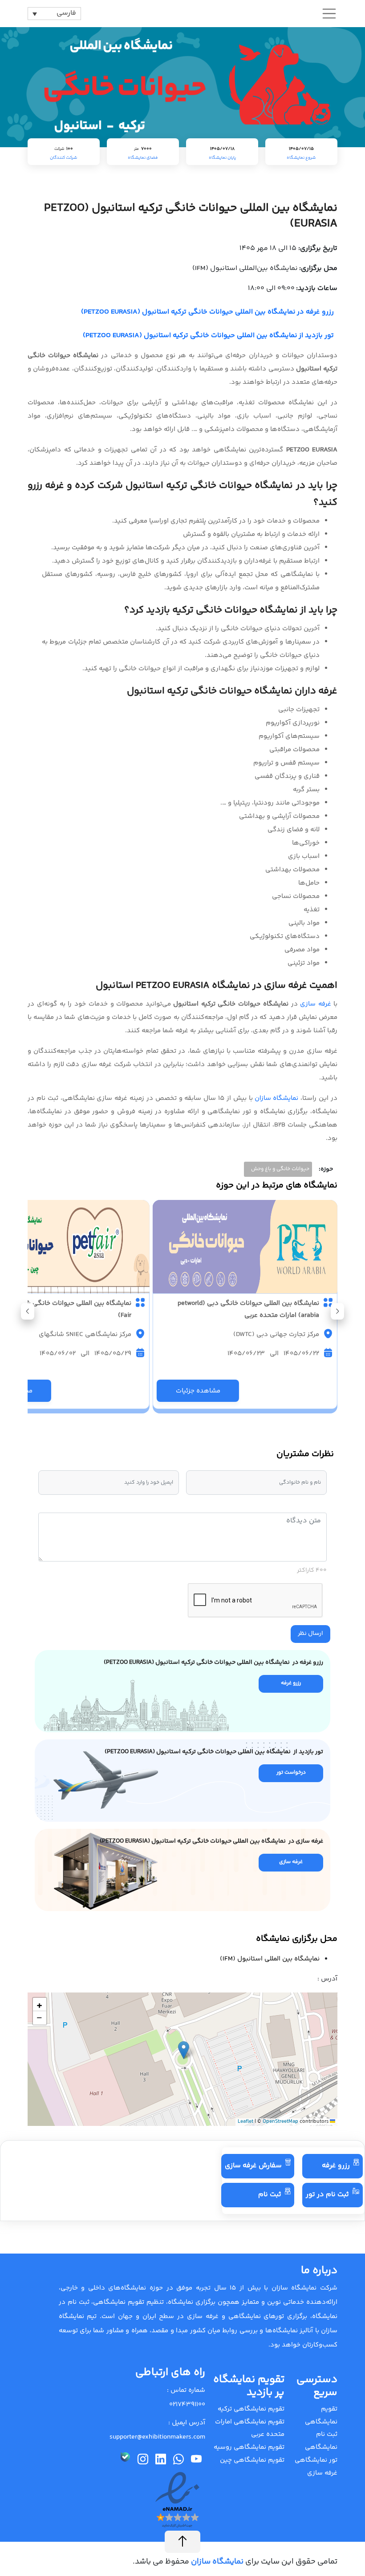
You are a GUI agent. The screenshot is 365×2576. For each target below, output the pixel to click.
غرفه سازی (316, 1004)
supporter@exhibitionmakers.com (157, 2437)
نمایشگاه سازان (277, 1098)
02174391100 (187, 2405)
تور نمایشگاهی (316, 2460)
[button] (28, 1311)
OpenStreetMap (280, 2122)
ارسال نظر (310, 1634)
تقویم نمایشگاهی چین (252, 2460)
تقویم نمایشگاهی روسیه (249, 2447)
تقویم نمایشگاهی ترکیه (251, 2409)
